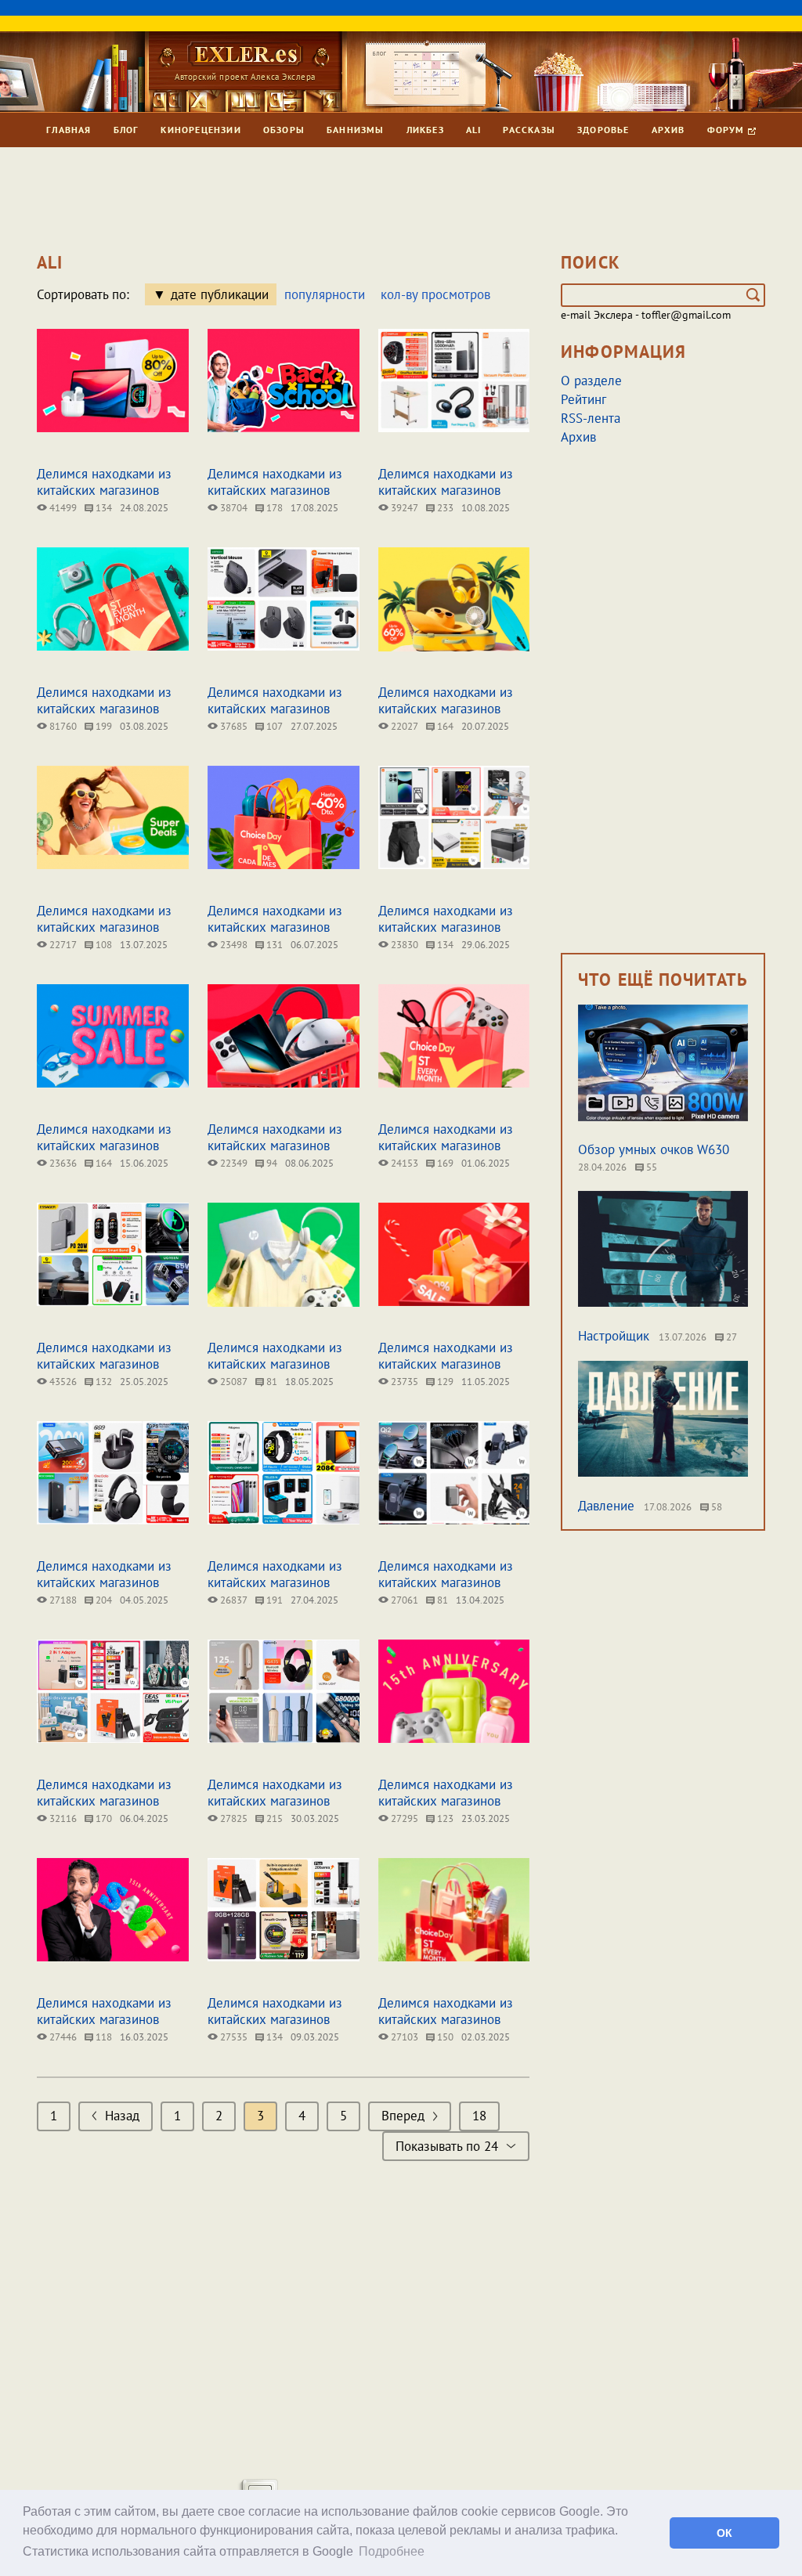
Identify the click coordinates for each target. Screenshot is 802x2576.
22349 (233, 1163)
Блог (126, 130)
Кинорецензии (200, 130)
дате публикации (220, 294)
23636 (62, 1163)
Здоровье (603, 130)
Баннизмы (356, 130)
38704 (233, 508)
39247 (403, 508)
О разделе (591, 381)
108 (103, 945)
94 (271, 1163)
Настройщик (614, 1336)
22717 (62, 945)
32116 (62, 1818)
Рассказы (529, 130)
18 (479, 2116)
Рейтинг (583, 399)
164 (444, 726)
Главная (69, 130)
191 (273, 1600)
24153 (403, 1163)
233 (444, 508)
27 (730, 1337)
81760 (62, 726)
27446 (62, 2037)
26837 (233, 1600)
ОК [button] (724, 2533)
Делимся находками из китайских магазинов (104, 482)
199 (103, 726)
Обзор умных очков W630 (654, 1149)
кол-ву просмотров (435, 294)
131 (273, 945)
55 (650, 1167)
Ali (474, 130)
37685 (233, 726)
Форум (728, 130)
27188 (62, 1600)
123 (444, 1818)
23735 (403, 1382)
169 (444, 1163)
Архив (668, 130)
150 (444, 2037)
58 (715, 1507)
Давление (606, 1506)
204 (103, 1600)
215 (273, 1818)
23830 (403, 945)
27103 (403, 2037)
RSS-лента (591, 418)
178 (273, 508)
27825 (233, 1818)
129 (444, 1382)
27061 (403, 1600)
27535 (233, 2037)
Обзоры (284, 130)
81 (271, 1382)
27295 (403, 1818)
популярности (325, 294)
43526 (62, 1382)
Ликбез (425, 130)
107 (273, 726)
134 (103, 508)
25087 (233, 1382)
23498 (233, 945)
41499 (62, 508)
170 (103, 1818)
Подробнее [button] (392, 2551)
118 (103, 2037)
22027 (403, 726)
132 (103, 1382)
